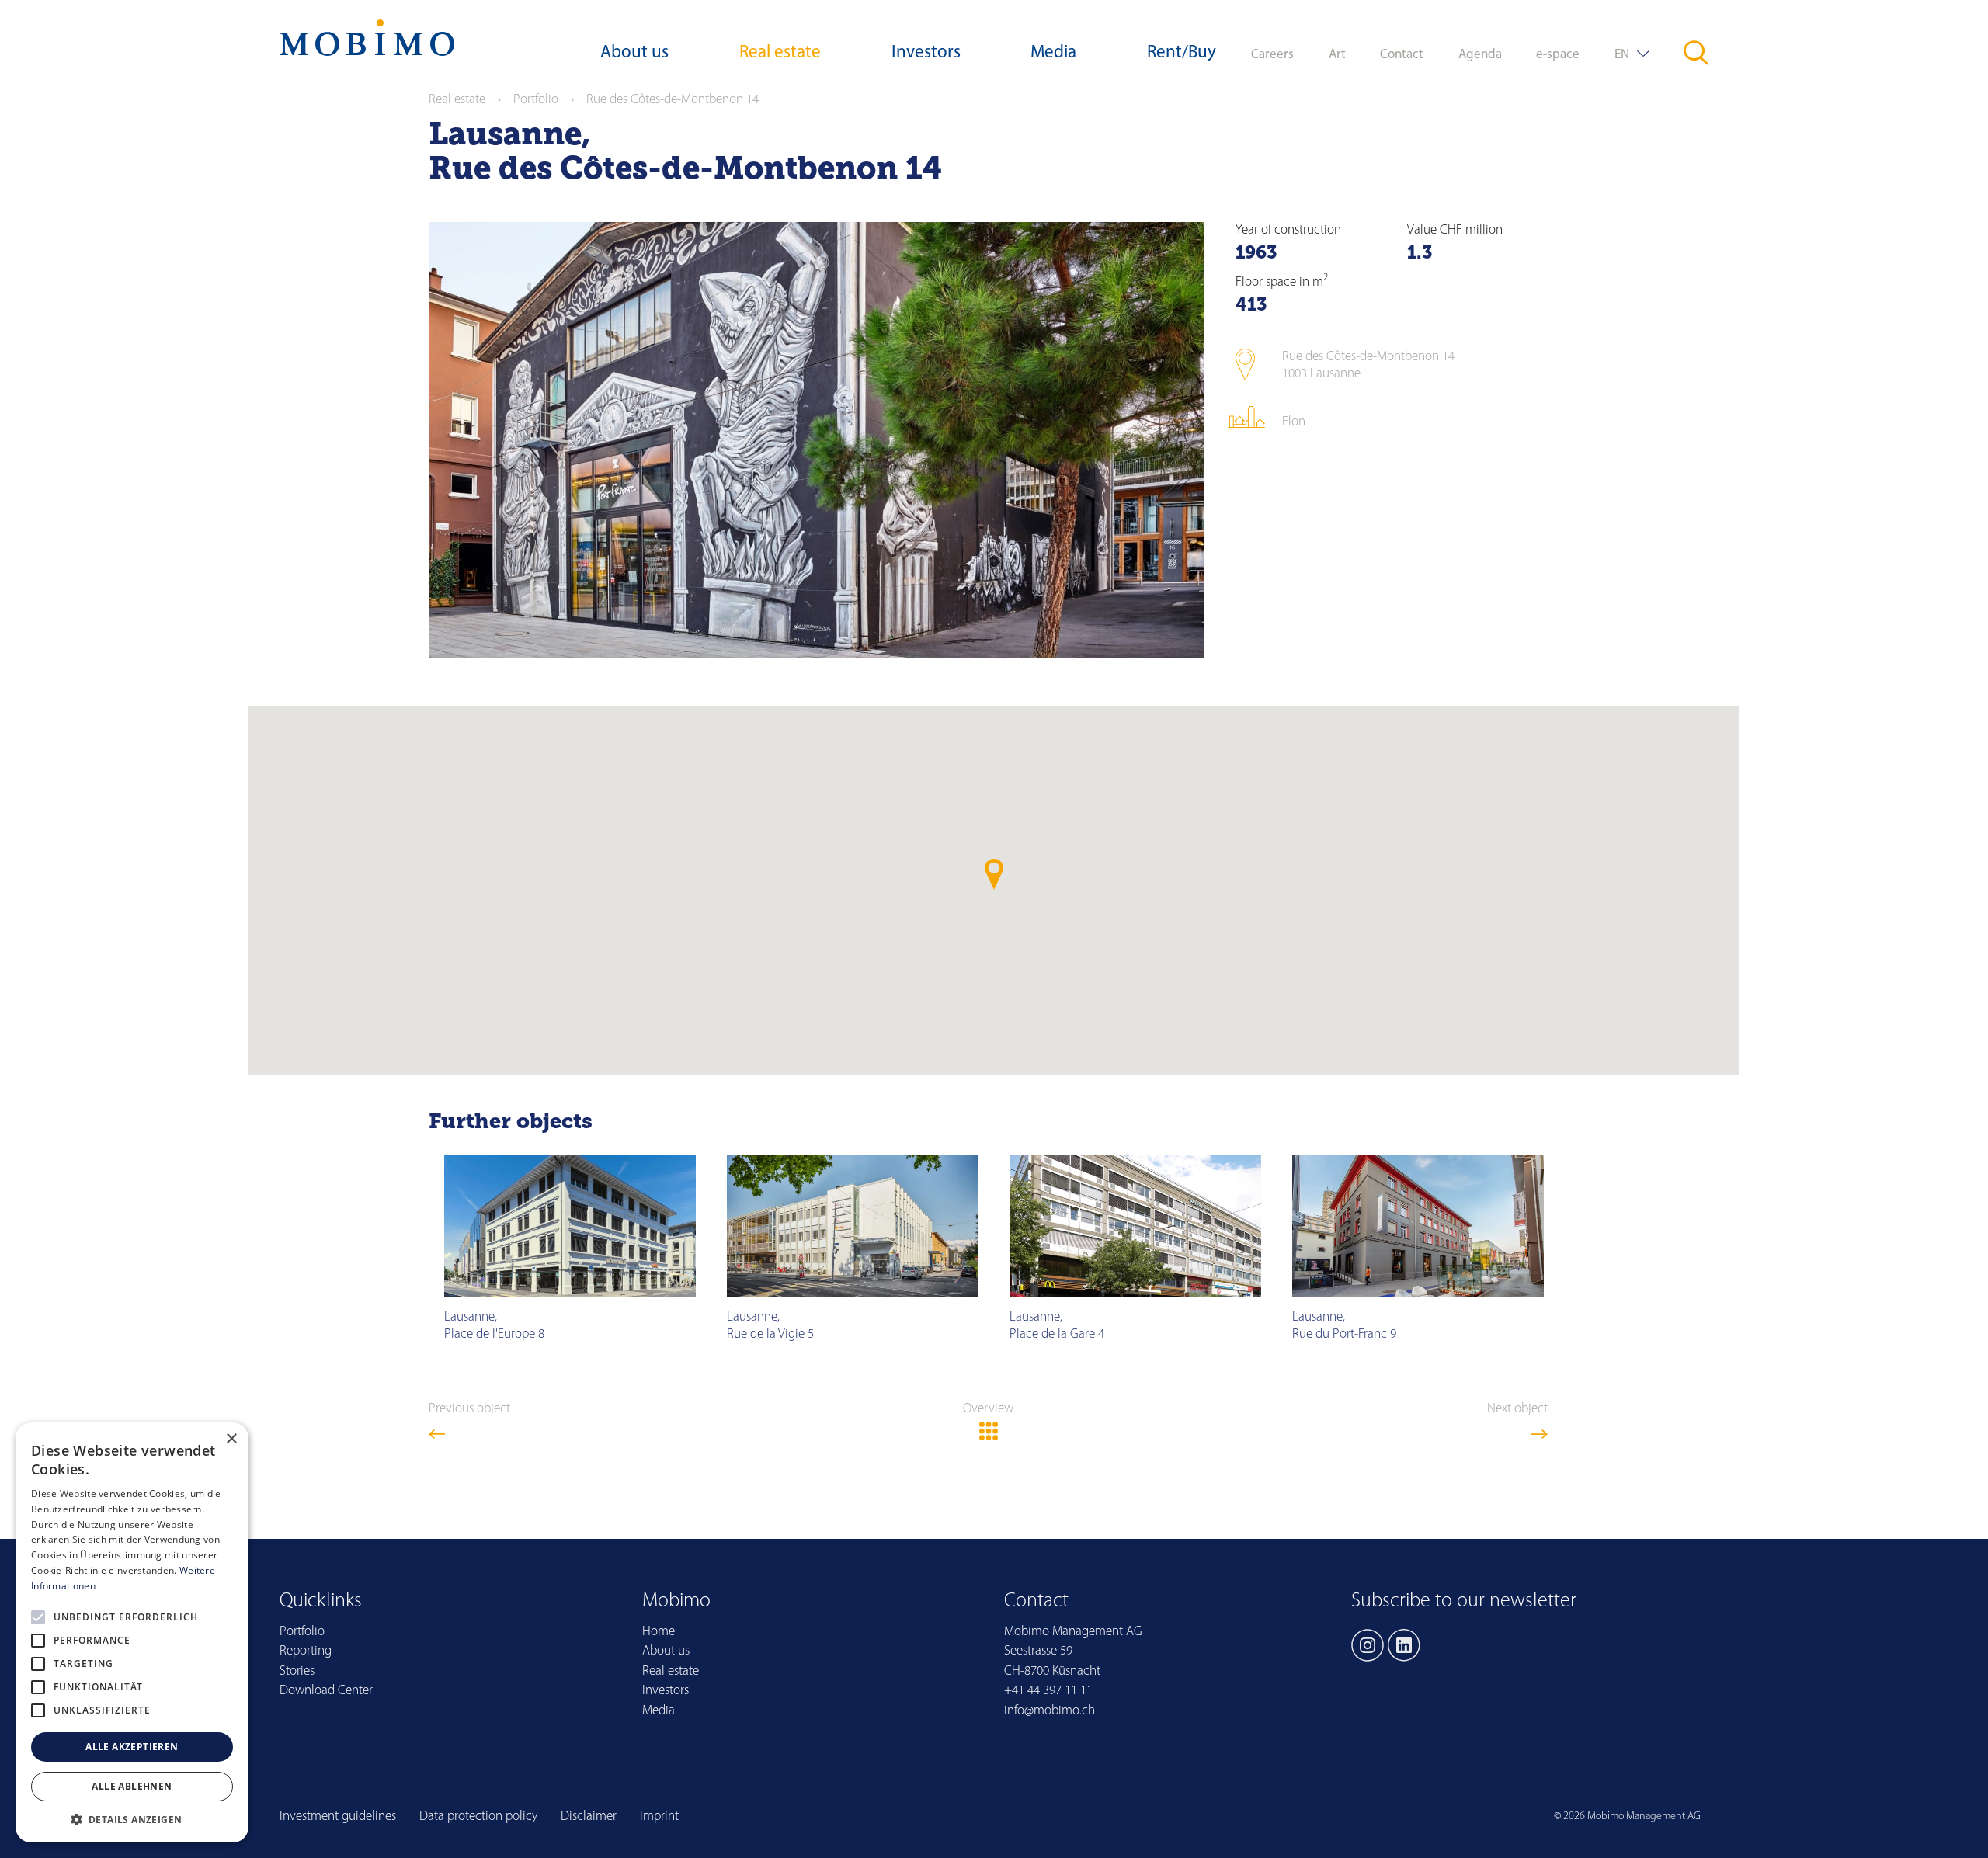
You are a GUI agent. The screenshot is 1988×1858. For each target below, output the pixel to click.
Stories (297, 1671)
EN (1622, 55)
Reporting (306, 1651)
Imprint (659, 1816)
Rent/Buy (1182, 53)
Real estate (780, 53)
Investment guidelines (338, 1816)
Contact (1402, 55)
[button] (132, 1819)
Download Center (326, 1691)
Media (1053, 53)
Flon (1294, 422)
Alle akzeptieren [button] (132, 1747)
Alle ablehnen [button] (132, 1786)
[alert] (132, 1632)
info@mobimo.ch (1050, 1711)
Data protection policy (478, 1816)
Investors (926, 53)
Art (1337, 55)
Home (659, 1632)
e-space (1558, 55)
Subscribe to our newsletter (1464, 1601)
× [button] (231, 1439)
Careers (1272, 55)
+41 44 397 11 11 (1048, 1691)
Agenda (1480, 55)
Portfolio (536, 100)
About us (634, 53)
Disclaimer (589, 1816)
